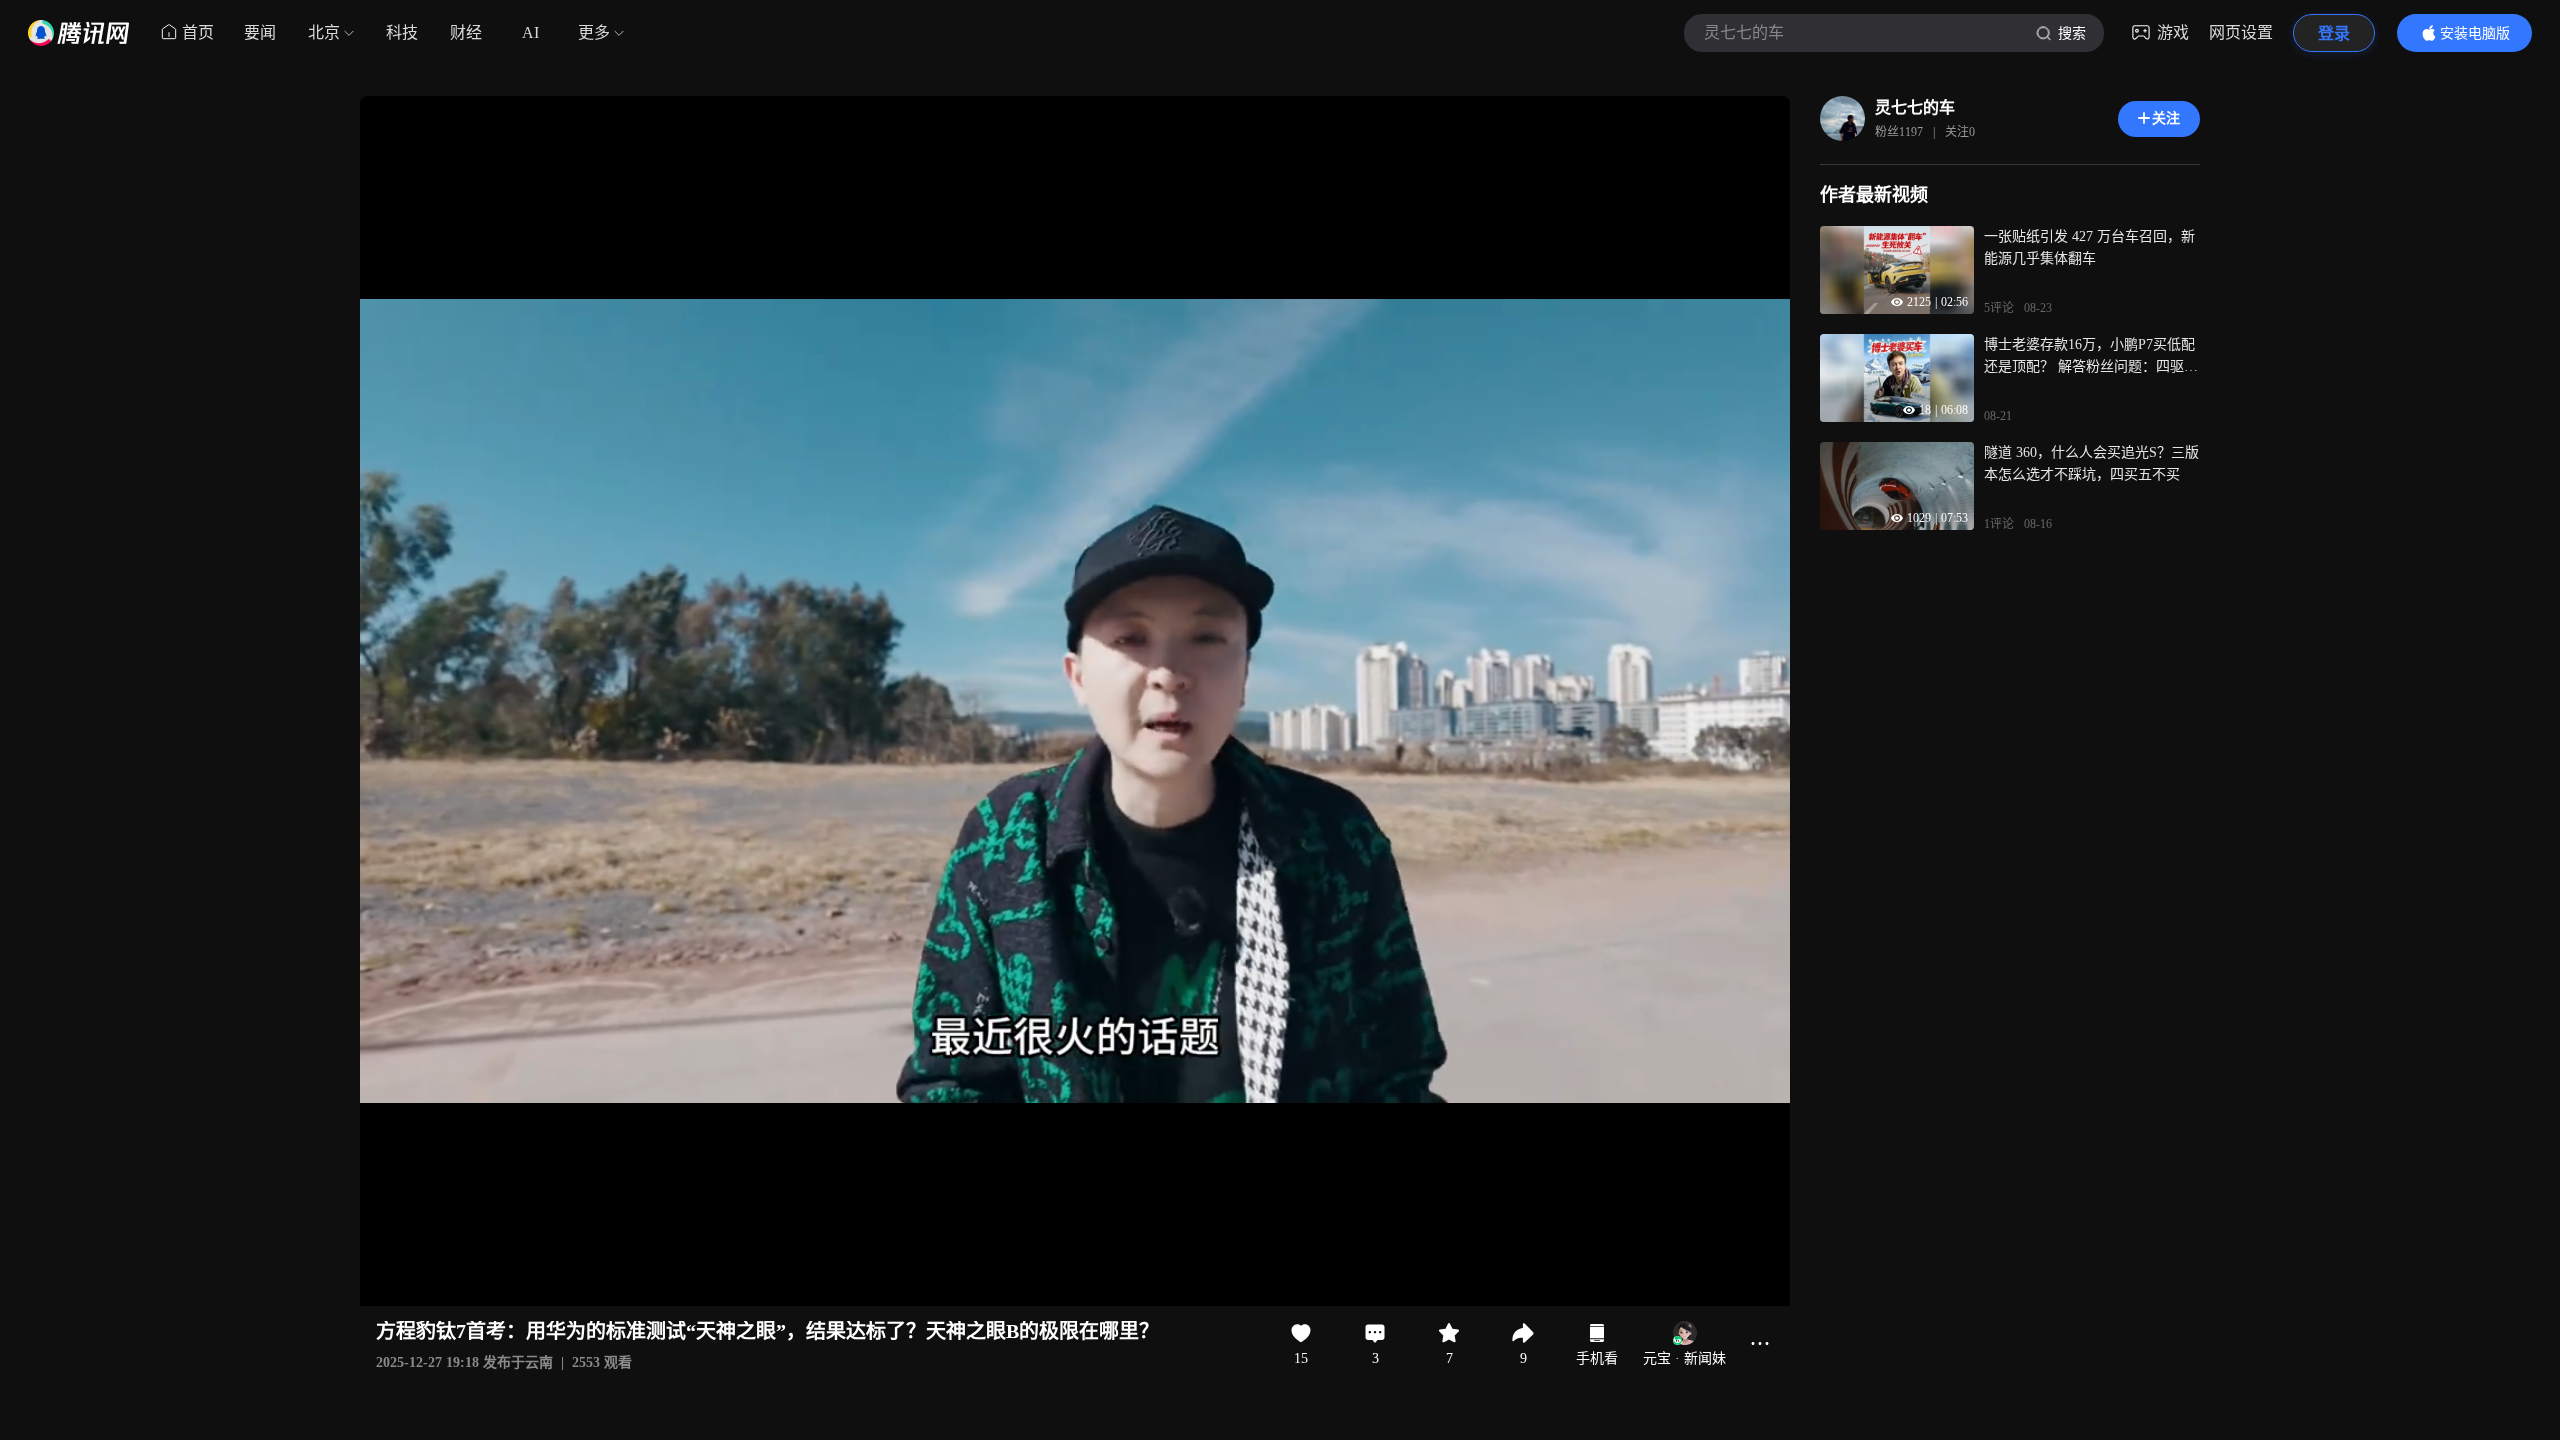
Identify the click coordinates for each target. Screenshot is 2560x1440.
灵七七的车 (1915, 107)
